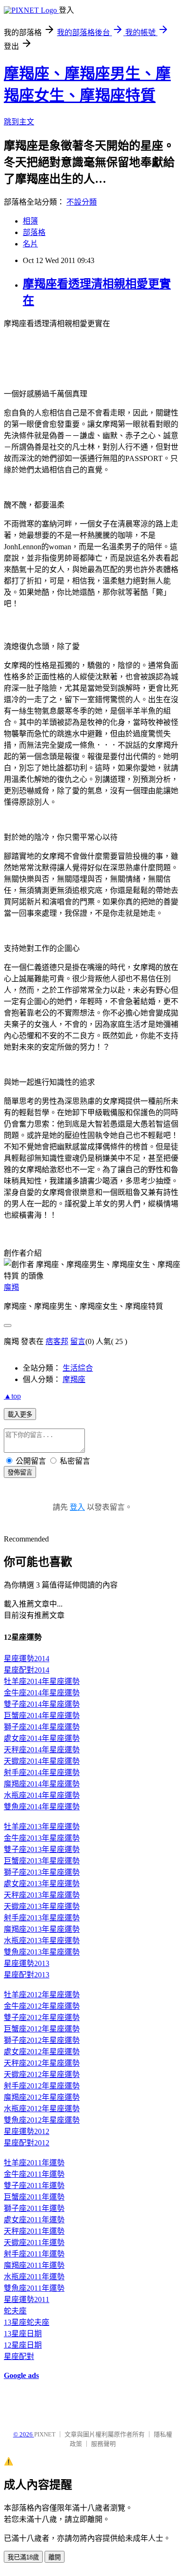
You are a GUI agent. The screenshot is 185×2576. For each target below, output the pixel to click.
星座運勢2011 (27, 2299)
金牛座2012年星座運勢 (42, 2006)
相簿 (30, 221)
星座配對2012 (27, 2143)
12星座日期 (23, 2345)
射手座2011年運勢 (34, 2254)
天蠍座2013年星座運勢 (42, 1906)
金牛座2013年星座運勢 (42, 1838)
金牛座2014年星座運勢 (42, 1693)
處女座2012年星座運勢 (42, 2052)
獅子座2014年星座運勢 (42, 1727)
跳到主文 (19, 122)
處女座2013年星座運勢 (42, 1884)
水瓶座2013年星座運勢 (42, 1941)
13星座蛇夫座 (27, 2322)
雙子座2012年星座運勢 (42, 2017)
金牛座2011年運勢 (34, 2174)
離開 (55, 2557)
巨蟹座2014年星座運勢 (42, 1716)
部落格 (34, 232)
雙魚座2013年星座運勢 (42, 1952)
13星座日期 (23, 2334)
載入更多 (20, 1415)
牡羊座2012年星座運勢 (42, 1995)
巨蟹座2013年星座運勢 (42, 1861)
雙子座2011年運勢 (34, 2186)
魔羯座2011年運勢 (34, 2265)
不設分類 (82, 202)
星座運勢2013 (27, 1963)
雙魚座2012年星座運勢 (42, 2120)
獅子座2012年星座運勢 (42, 2040)
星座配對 (19, 2356)
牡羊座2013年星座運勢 (42, 1827)
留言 (78, 1341)
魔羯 (11, 1287)
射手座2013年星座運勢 (42, 1918)
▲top (12, 1396)
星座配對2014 (27, 1670)
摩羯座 (74, 1379)
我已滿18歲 (23, 2557)
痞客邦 (57, 1341)
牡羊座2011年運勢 (34, 2163)
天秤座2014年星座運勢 (42, 1750)
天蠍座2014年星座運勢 (42, 1761)
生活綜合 (78, 1368)
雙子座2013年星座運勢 (42, 1849)
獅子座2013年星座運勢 (42, 1872)
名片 (30, 244)
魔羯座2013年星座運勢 (42, 1929)
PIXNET (45, 2434)
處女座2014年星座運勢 (42, 1738)
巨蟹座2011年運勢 (34, 2197)
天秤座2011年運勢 (34, 2231)
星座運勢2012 (27, 2131)
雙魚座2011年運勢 (34, 2288)
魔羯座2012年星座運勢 (42, 2097)
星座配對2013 (27, 1975)
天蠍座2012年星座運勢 (42, 2074)
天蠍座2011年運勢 (34, 2242)
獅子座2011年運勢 (34, 2208)
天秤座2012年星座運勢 (42, 2063)
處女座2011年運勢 (34, 2220)
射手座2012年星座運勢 (42, 2086)
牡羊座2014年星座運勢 (42, 1681)
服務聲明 (103, 2444)
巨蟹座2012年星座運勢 (42, 2029)
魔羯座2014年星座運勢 (42, 1784)
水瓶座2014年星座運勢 (42, 1795)
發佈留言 (20, 1472)
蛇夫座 (15, 2311)
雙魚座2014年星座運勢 (42, 1807)
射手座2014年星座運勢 (42, 1772)
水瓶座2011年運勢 (34, 2277)
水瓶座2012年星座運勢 (42, 2109)
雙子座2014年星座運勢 (42, 1704)
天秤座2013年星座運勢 (42, 1895)
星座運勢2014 (27, 1659)
